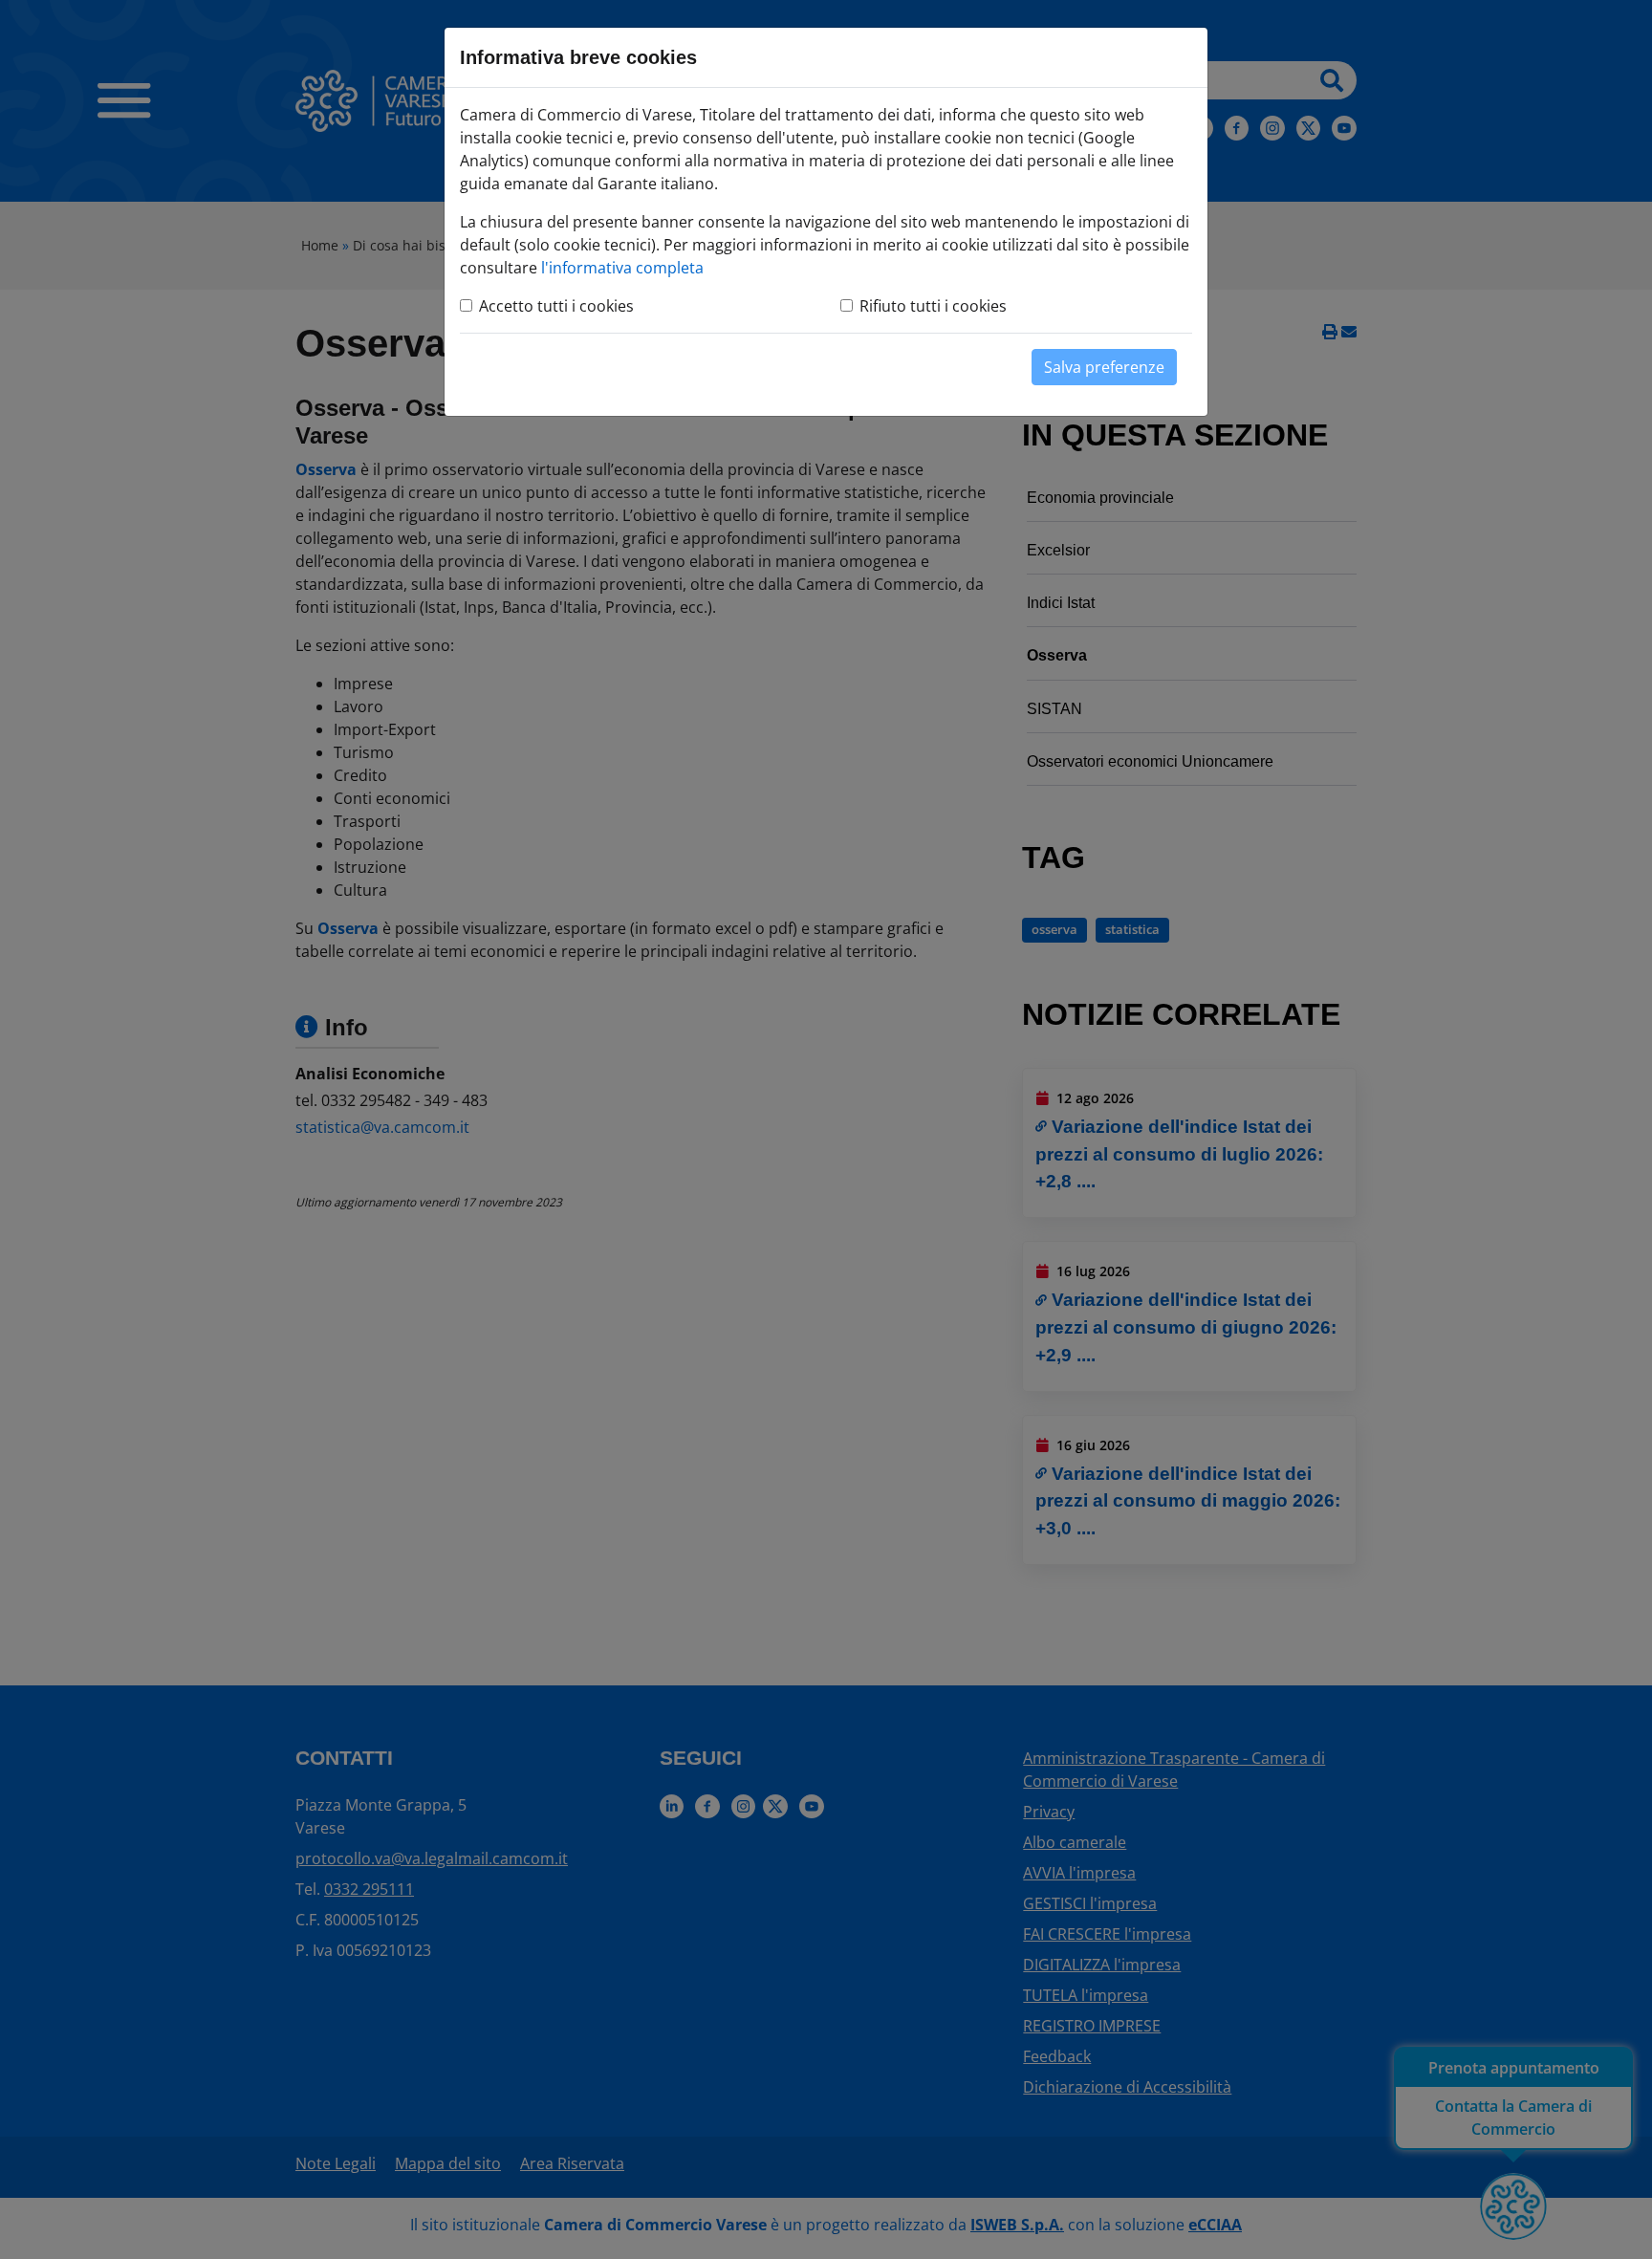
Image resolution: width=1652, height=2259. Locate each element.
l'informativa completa (622, 268)
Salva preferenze (1104, 367)
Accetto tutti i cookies (556, 306)
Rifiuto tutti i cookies (933, 306)
